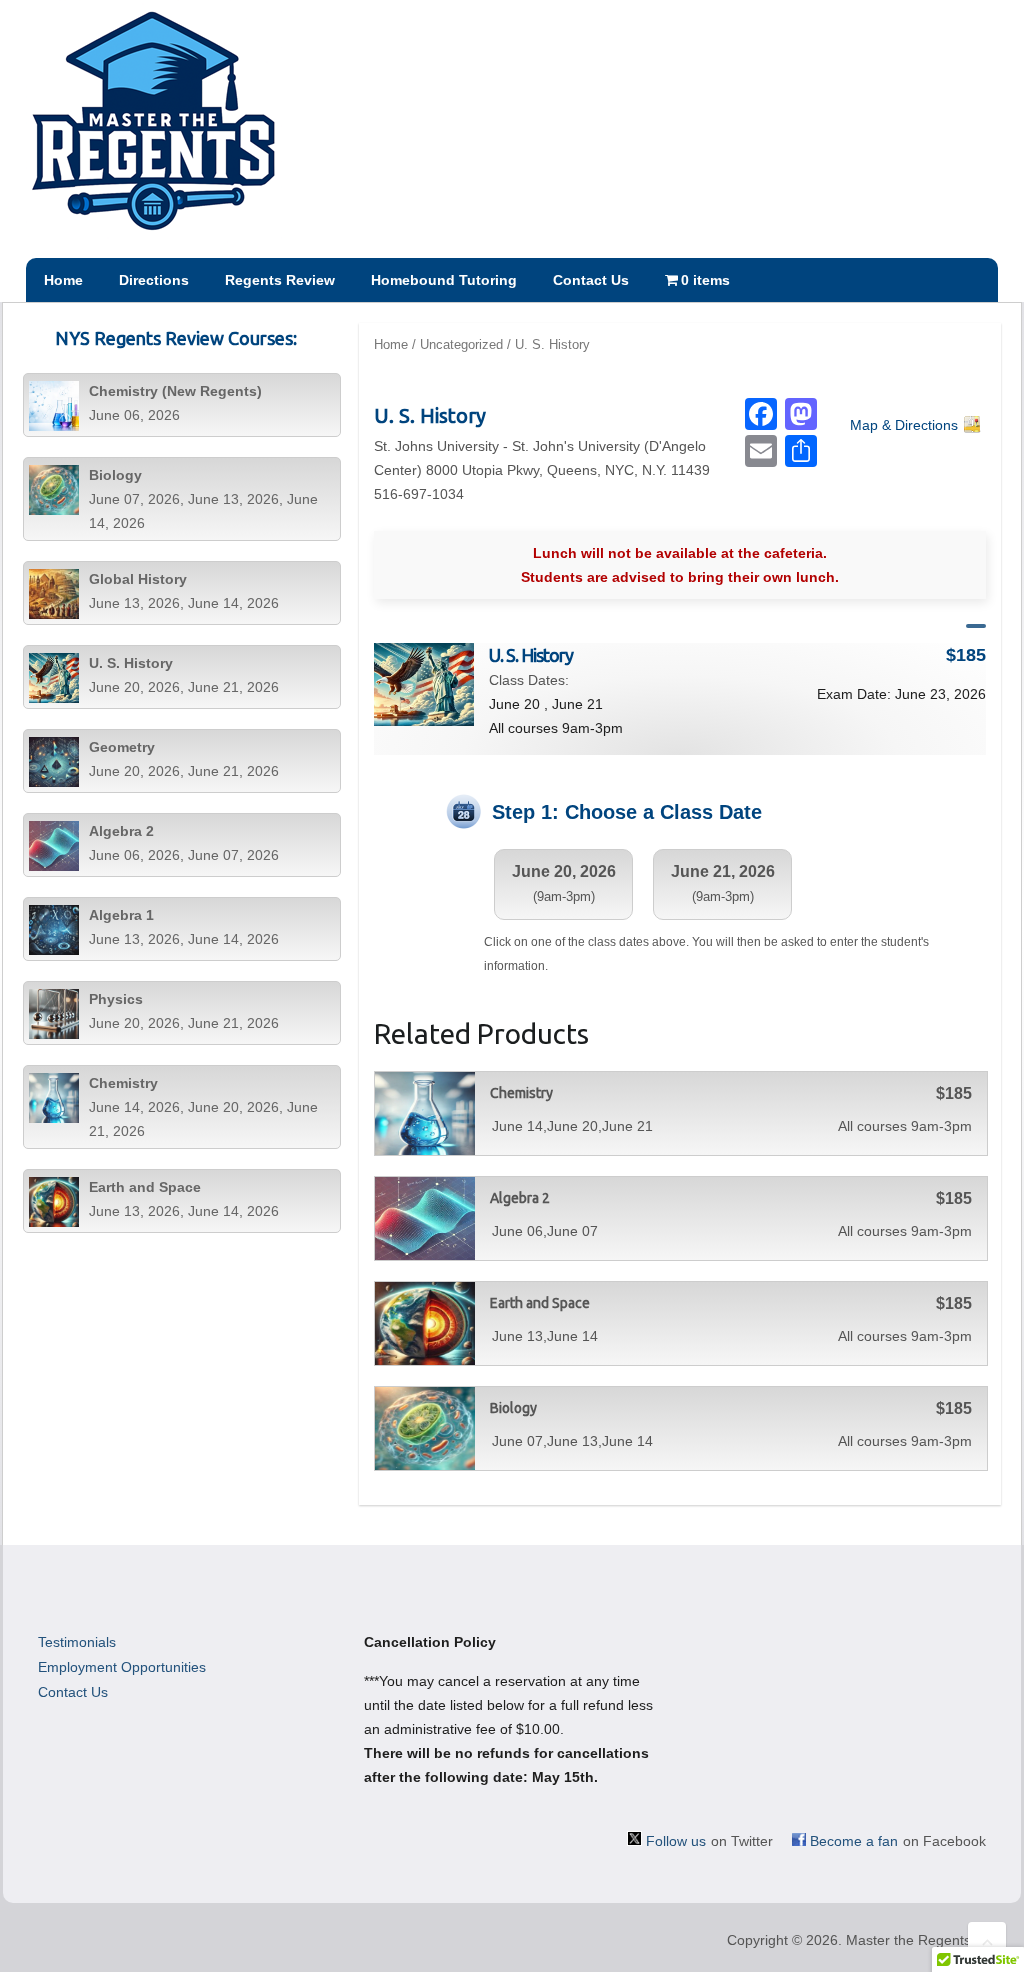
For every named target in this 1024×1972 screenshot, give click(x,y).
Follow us (676, 1841)
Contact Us (591, 280)
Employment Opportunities (122, 1667)
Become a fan (854, 1841)
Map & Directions (904, 425)
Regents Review (280, 280)
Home (63, 280)
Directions (154, 280)
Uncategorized (461, 344)
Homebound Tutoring (444, 280)
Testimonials (77, 1642)
